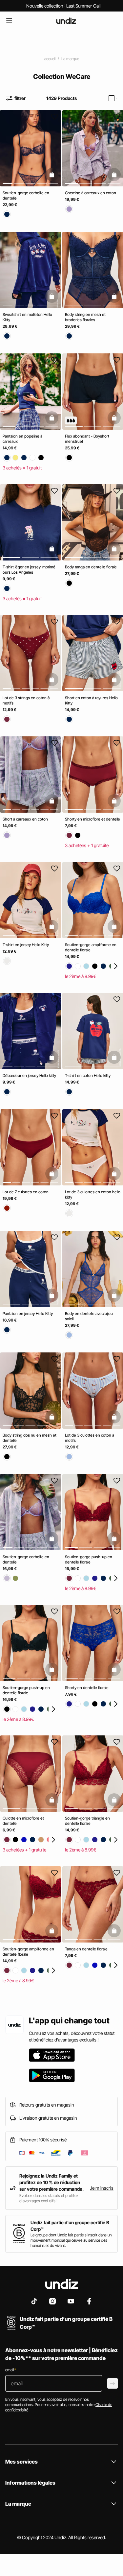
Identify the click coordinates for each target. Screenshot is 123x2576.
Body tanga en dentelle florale (91, 567)
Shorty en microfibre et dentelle (92, 819)
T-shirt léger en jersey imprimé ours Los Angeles (29, 570)
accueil (50, 59)
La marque (70, 59)
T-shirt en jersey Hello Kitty (26, 945)
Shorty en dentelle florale (87, 1687)
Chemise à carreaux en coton (91, 193)
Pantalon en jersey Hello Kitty (28, 1313)
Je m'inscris (102, 2188)
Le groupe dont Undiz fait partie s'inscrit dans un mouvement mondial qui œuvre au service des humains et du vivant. (71, 2240)
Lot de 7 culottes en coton (26, 1192)
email (11, 2370)
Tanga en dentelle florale (86, 1949)
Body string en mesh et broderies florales (85, 317)
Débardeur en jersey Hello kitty (29, 1075)
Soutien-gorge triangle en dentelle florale (87, 1821)
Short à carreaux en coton (25, 819)
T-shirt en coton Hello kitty (88, 1075)
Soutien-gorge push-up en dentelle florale (89, 1559)
